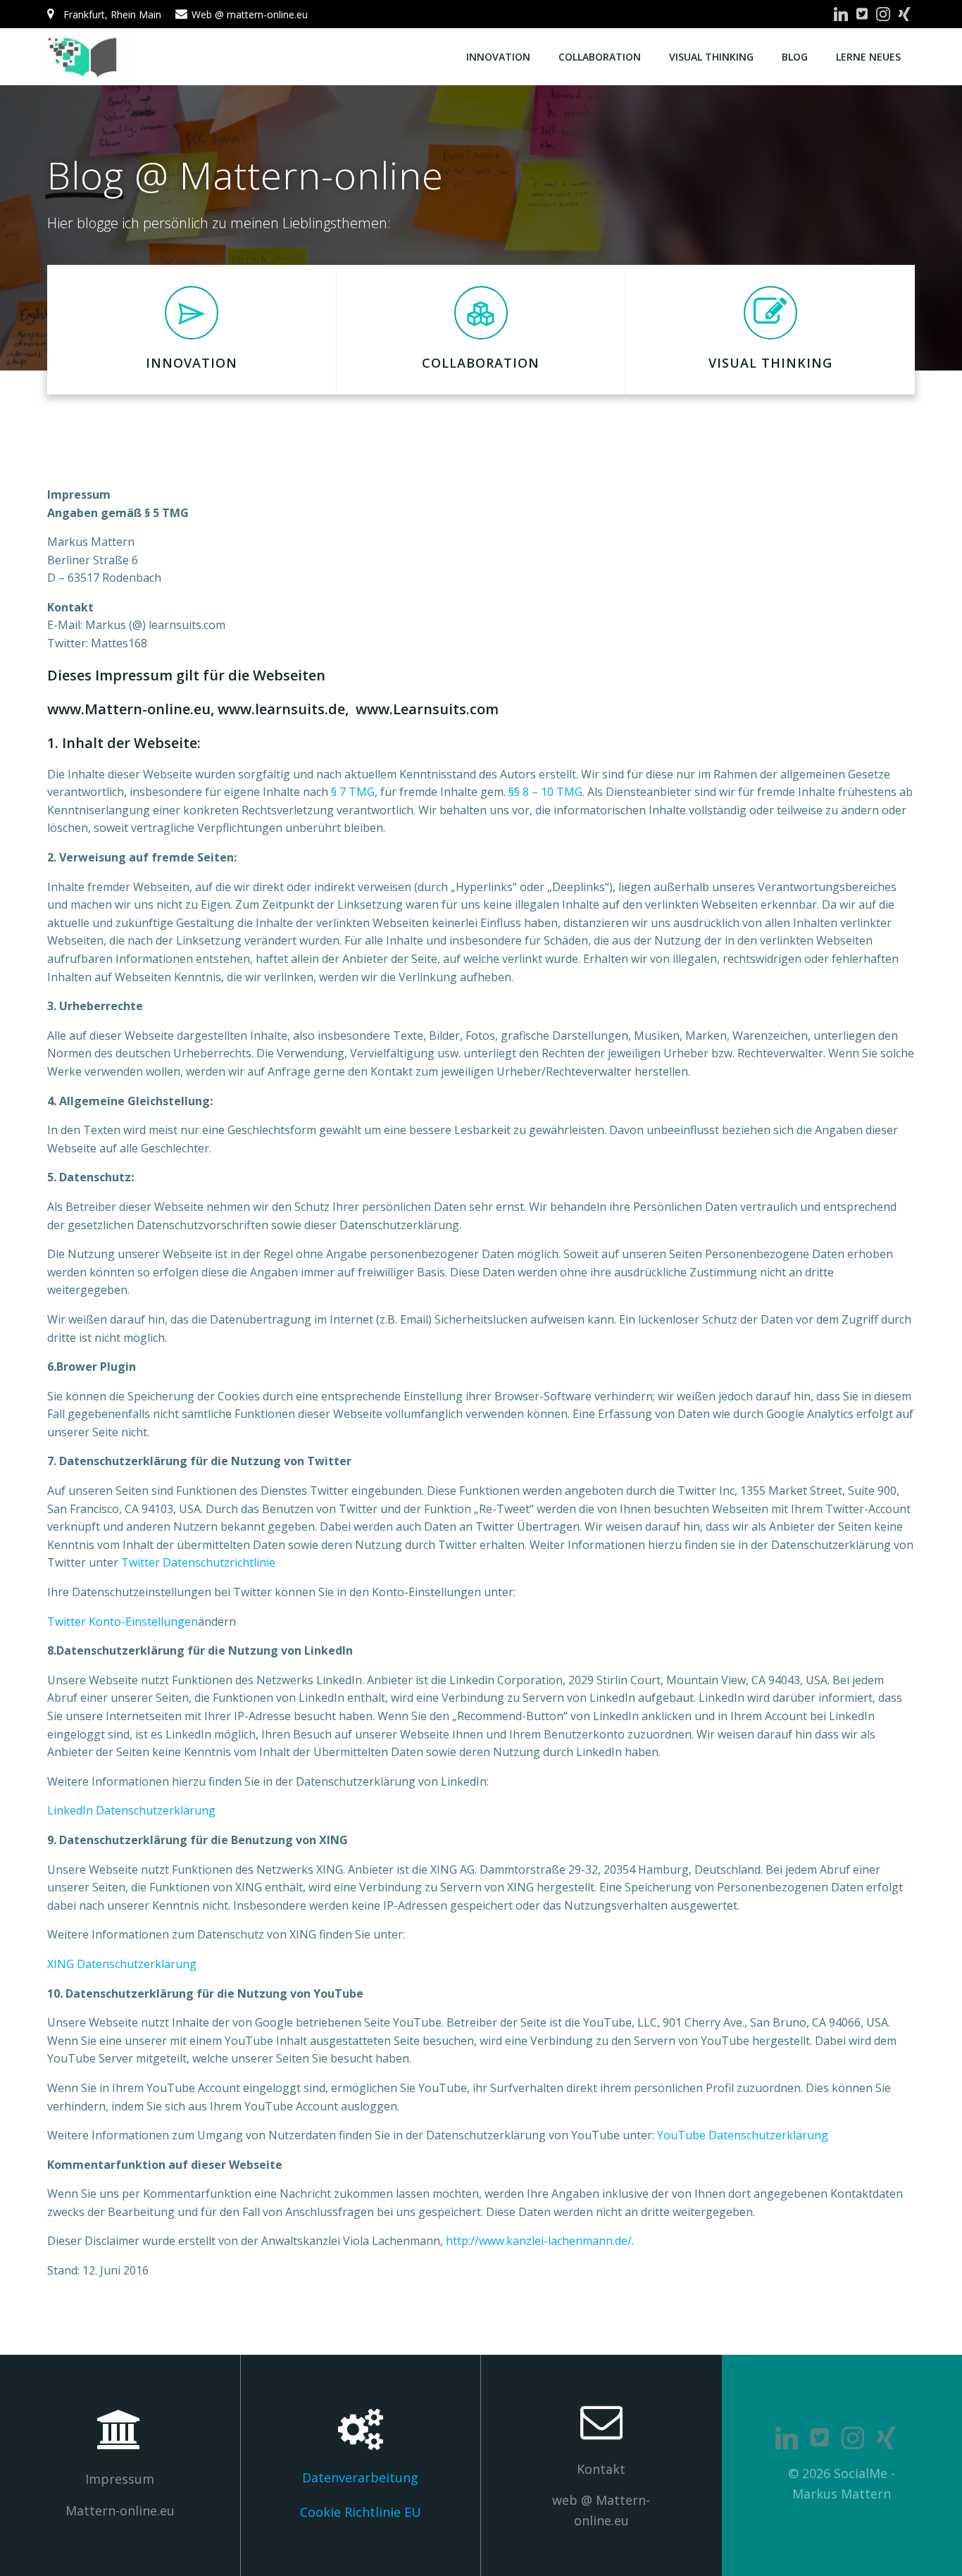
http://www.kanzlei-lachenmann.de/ (539, 2241)
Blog (795, 57)
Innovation (498, 57)
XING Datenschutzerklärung (122, 1964)
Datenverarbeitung (360, 2477)
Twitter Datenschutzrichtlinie (198, 1562)
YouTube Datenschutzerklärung (743, 2135)
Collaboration (600, 57)
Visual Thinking (711, 57)
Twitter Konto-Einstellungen (123, 1622)
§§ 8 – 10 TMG (545, 792)
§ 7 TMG (353, 792)
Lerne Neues (868, 57)
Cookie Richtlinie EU (361, 2512)
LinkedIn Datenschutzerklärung (131, 1810)
